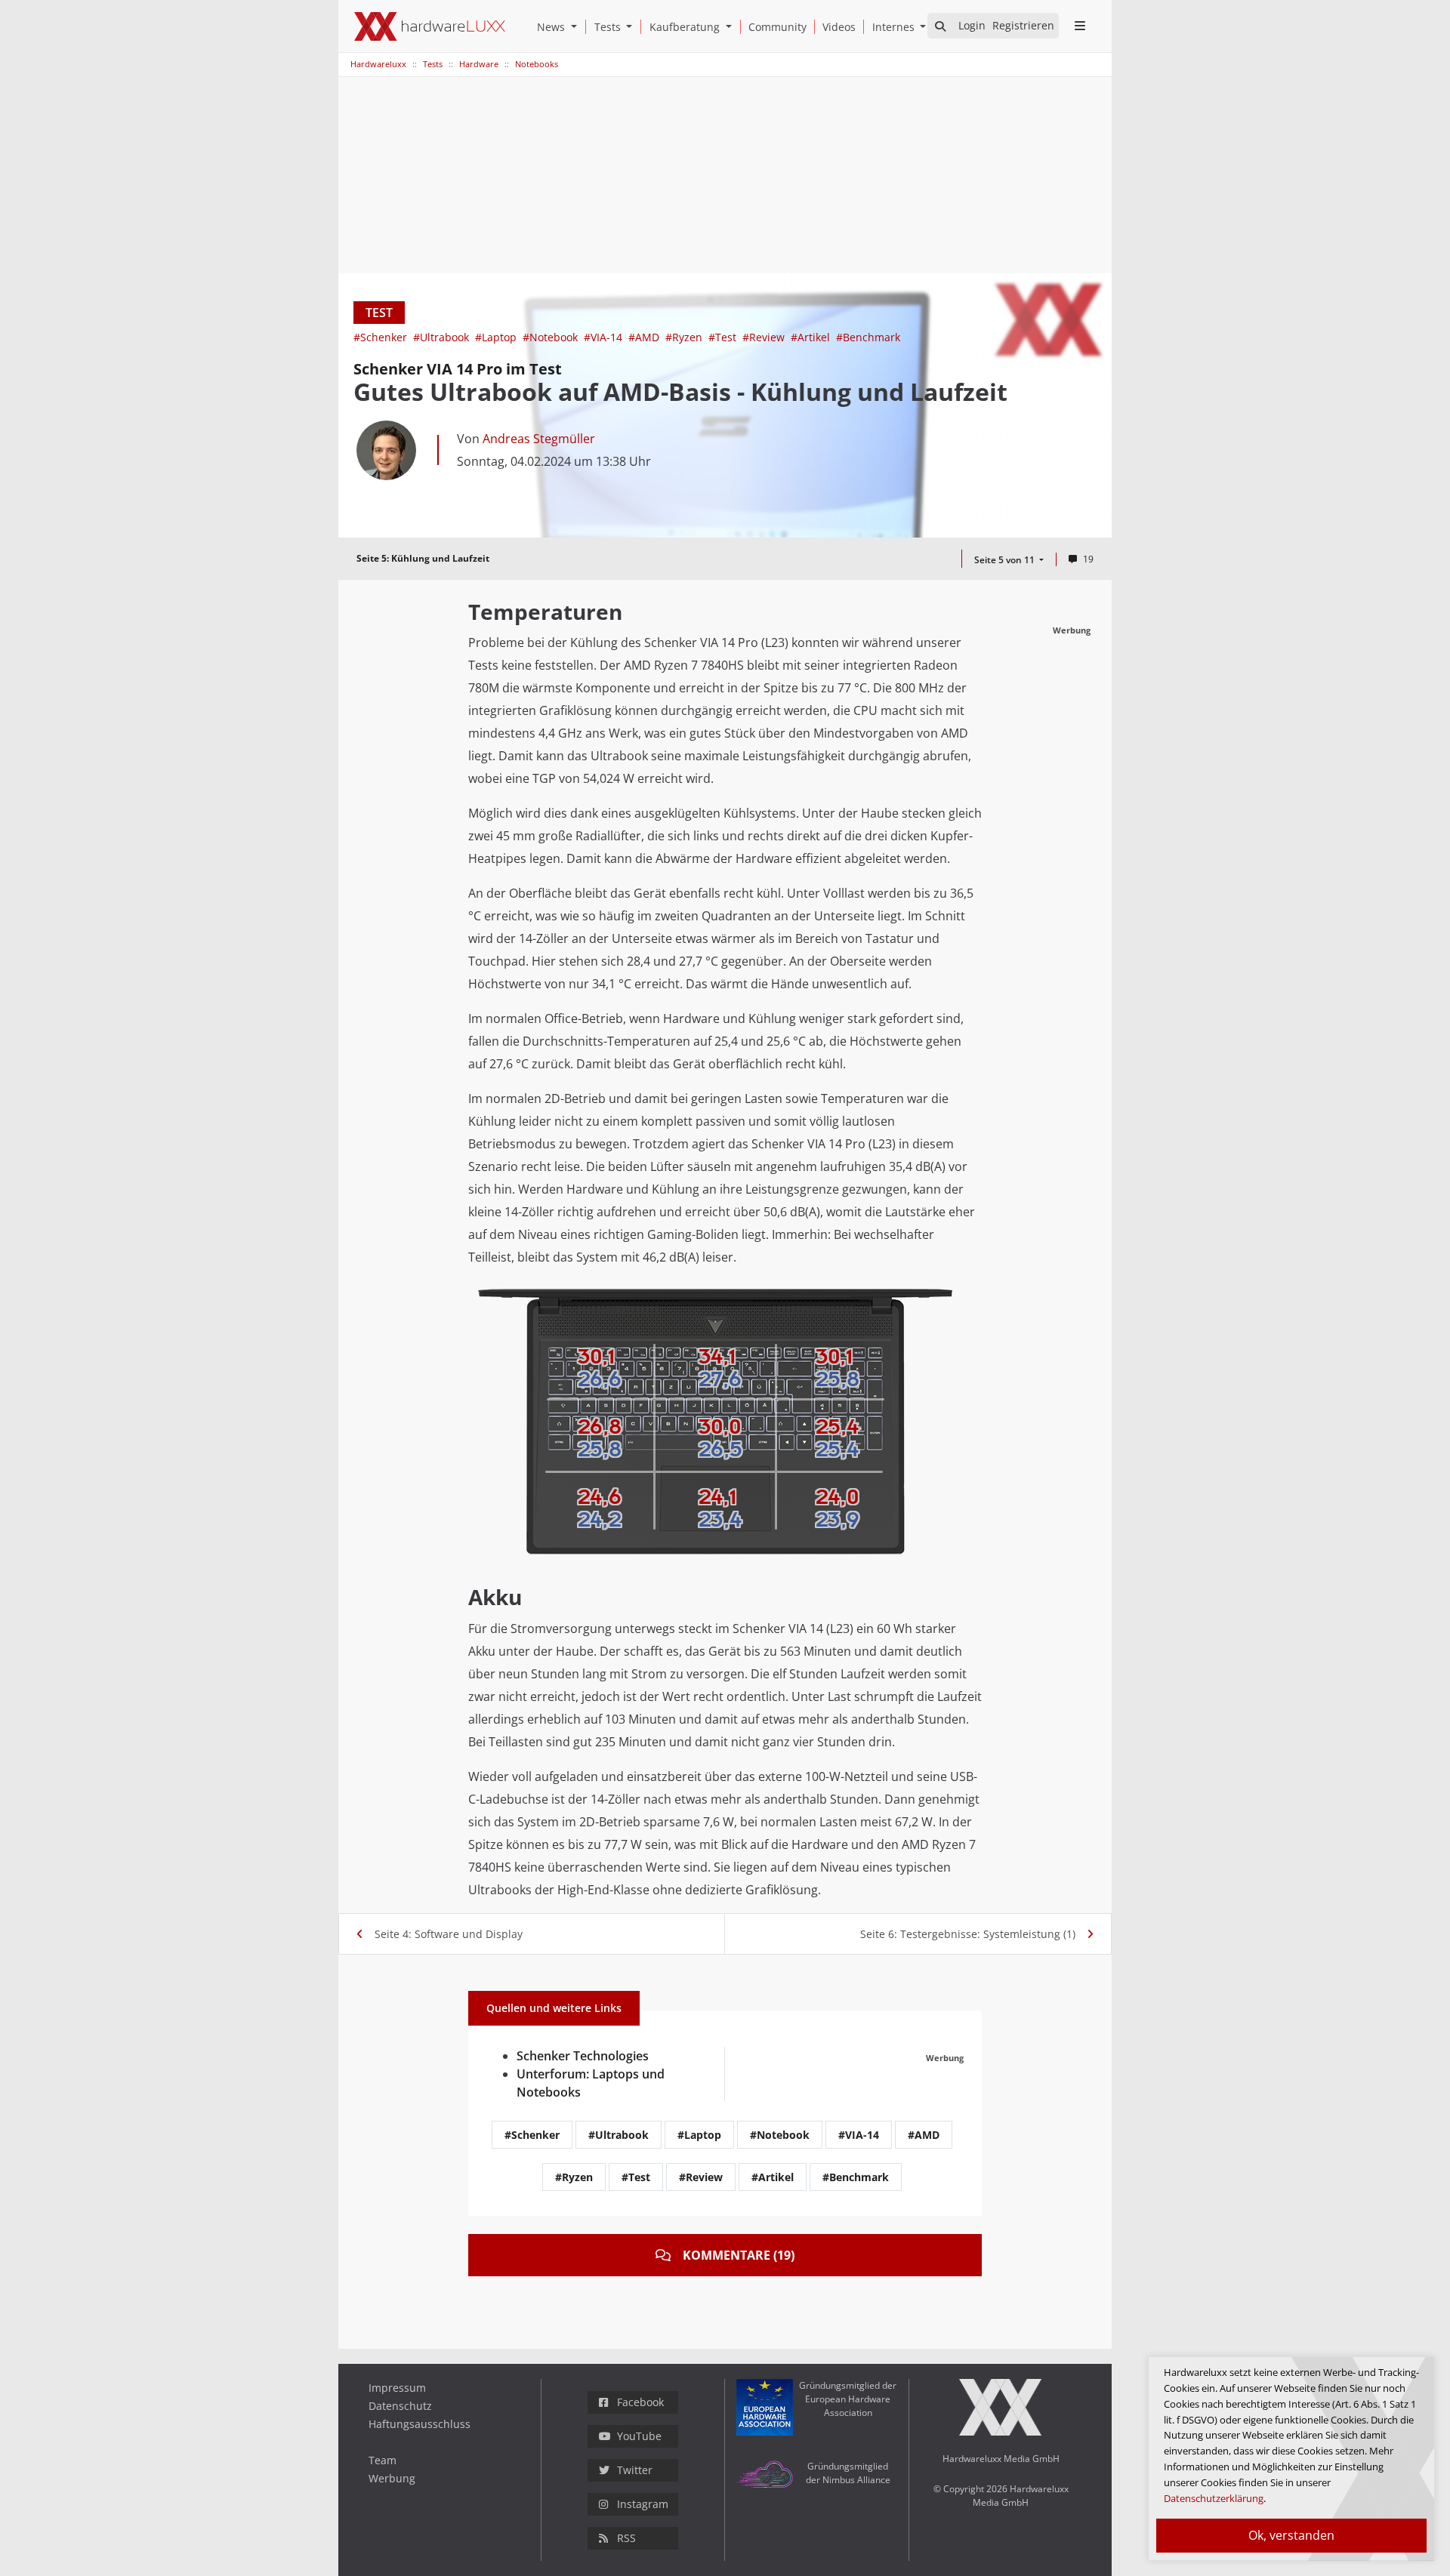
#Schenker (382, 337)
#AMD (645, 337)
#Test (724, 337)
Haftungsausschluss (420, 2424)
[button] (577, 27)
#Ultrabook (443, 337)
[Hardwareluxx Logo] (430, 26)
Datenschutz (400, 2406)
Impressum (397, 2388)
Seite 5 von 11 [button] (1006, 560)
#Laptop (497, 337)
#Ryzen (685, 337)
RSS (626, 2538)
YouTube (639, 2436)
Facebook (640, 2402)
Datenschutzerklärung (1214, 2498)
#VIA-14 (605, 337)
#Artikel (812, 337)
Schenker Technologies (583, 2056)
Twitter (635, 2470)
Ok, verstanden (1291, 2535)
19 (1088, 559)
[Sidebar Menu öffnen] (1080, 26)
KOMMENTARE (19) (739, 2255)
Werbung (392, 2478)
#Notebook (552, 337)
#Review (765, 337)
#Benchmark (868, 337)
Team (383, 2460)
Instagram (643, 2504)
